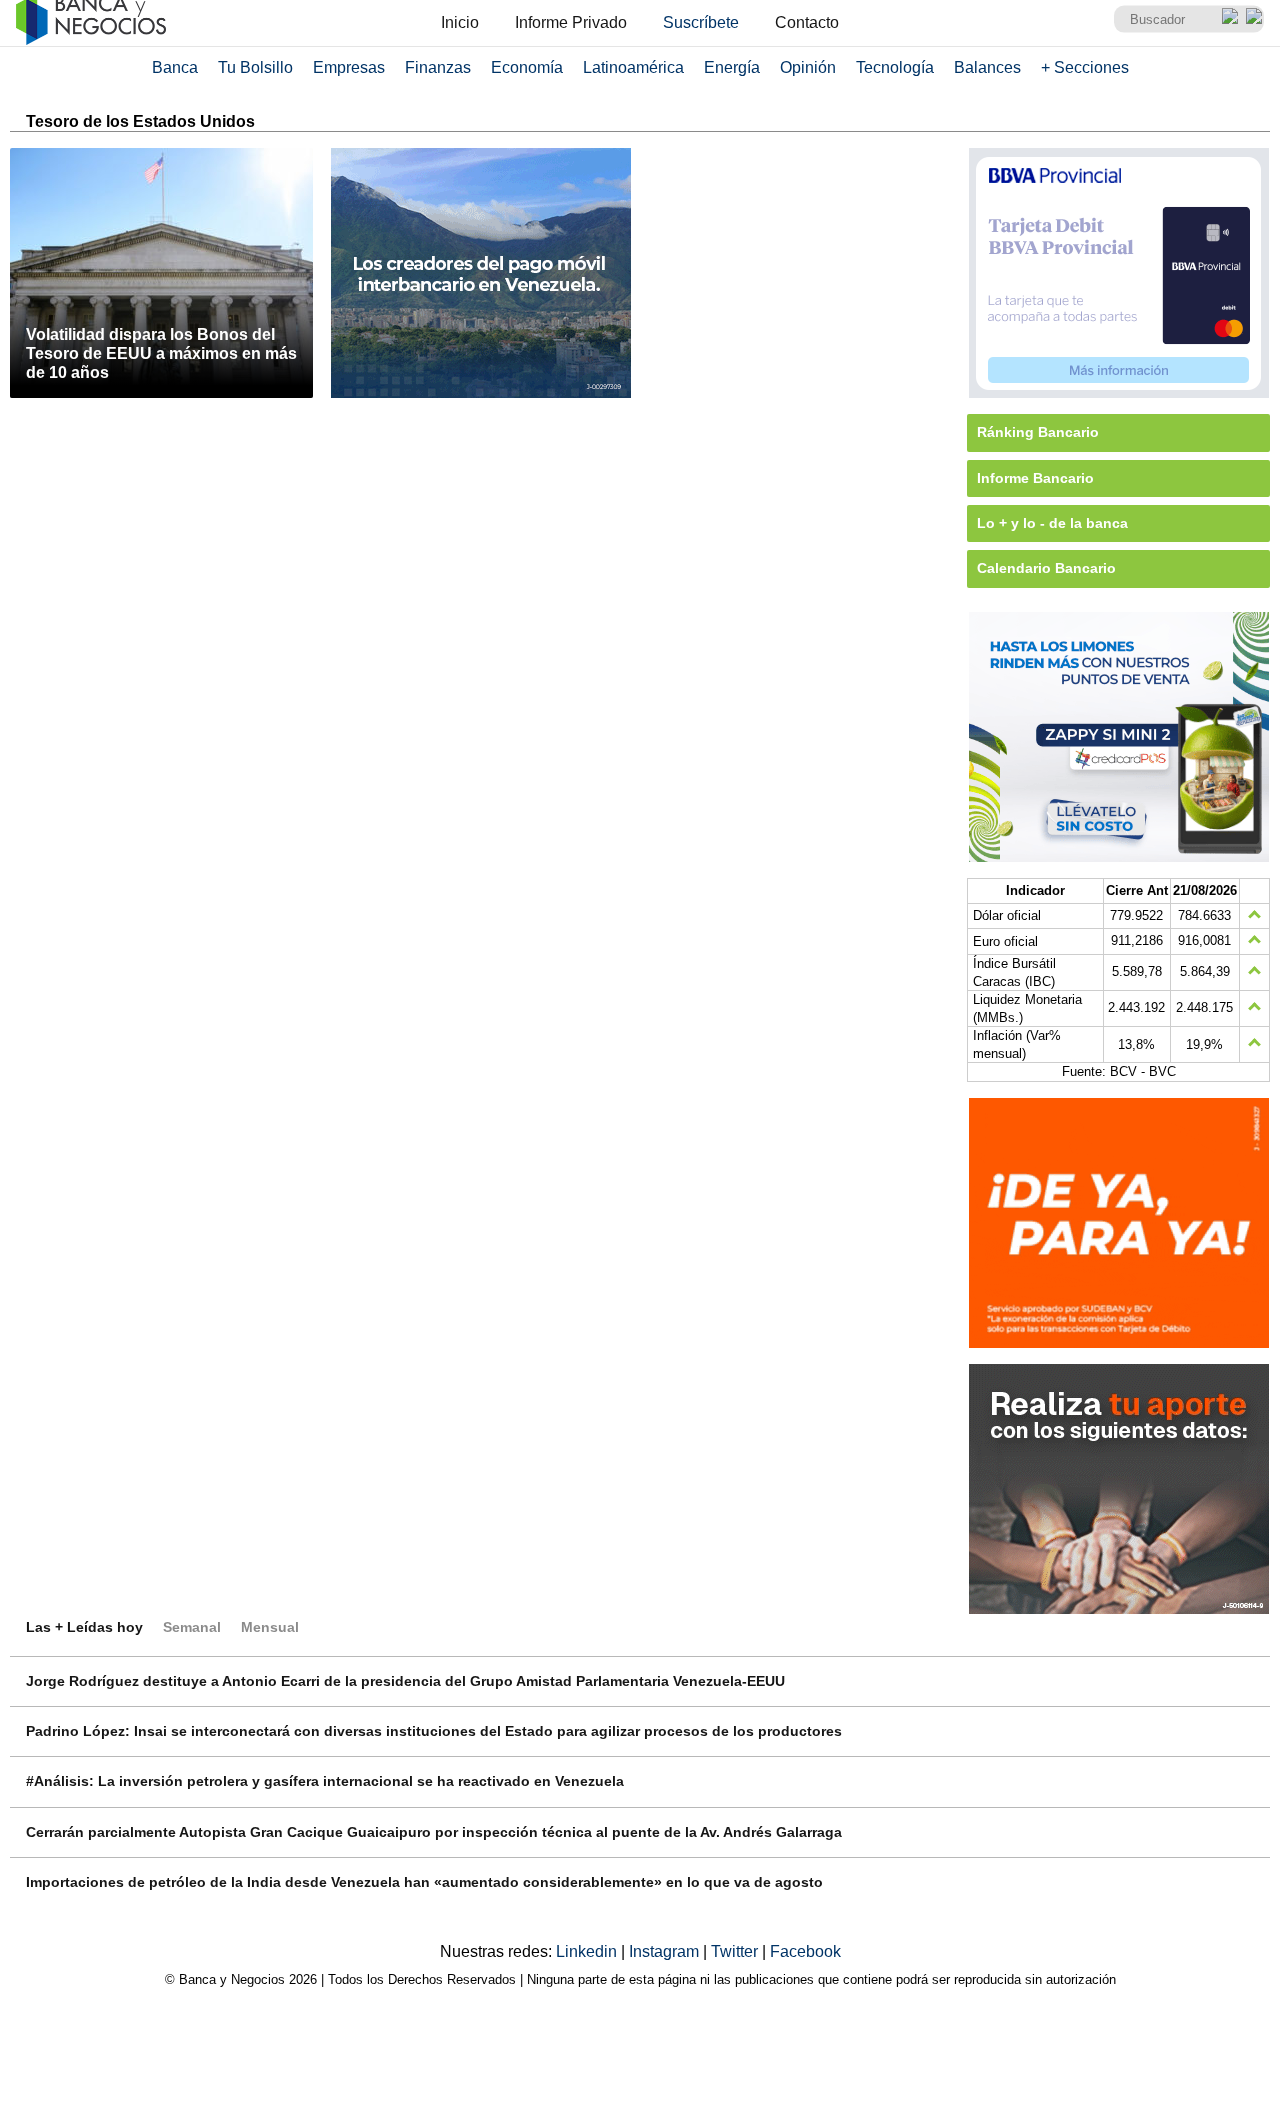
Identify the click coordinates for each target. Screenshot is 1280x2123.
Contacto (807, 22)
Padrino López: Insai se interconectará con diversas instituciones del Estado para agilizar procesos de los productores (434, 1731)
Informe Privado (571, 22)
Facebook (805, 1951)
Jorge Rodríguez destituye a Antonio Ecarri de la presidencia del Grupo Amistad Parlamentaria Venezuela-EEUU (405, 1681)
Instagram (666, 1951)
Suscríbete (701, 22)
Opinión (808, 67)
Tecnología (895, 67)
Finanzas (438, 67)
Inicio (460, 22)
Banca (175, 67)
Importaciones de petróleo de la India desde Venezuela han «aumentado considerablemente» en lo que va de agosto (424, 1882)
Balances (987, 67)
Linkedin (588, 1951)
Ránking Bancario (1038, 432)
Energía (732, 67)
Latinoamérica (633, 67)
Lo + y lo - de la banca (1052, 523)
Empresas (349, 67)
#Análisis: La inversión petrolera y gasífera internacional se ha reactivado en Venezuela (325, 1781)
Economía (527, 67)
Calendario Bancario (1046, 568)
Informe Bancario (1035, 478)
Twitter (736, 1951)
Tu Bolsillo (255, 67)
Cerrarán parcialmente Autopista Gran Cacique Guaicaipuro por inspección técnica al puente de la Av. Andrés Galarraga (434, 1832)
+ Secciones (1085, 67)
